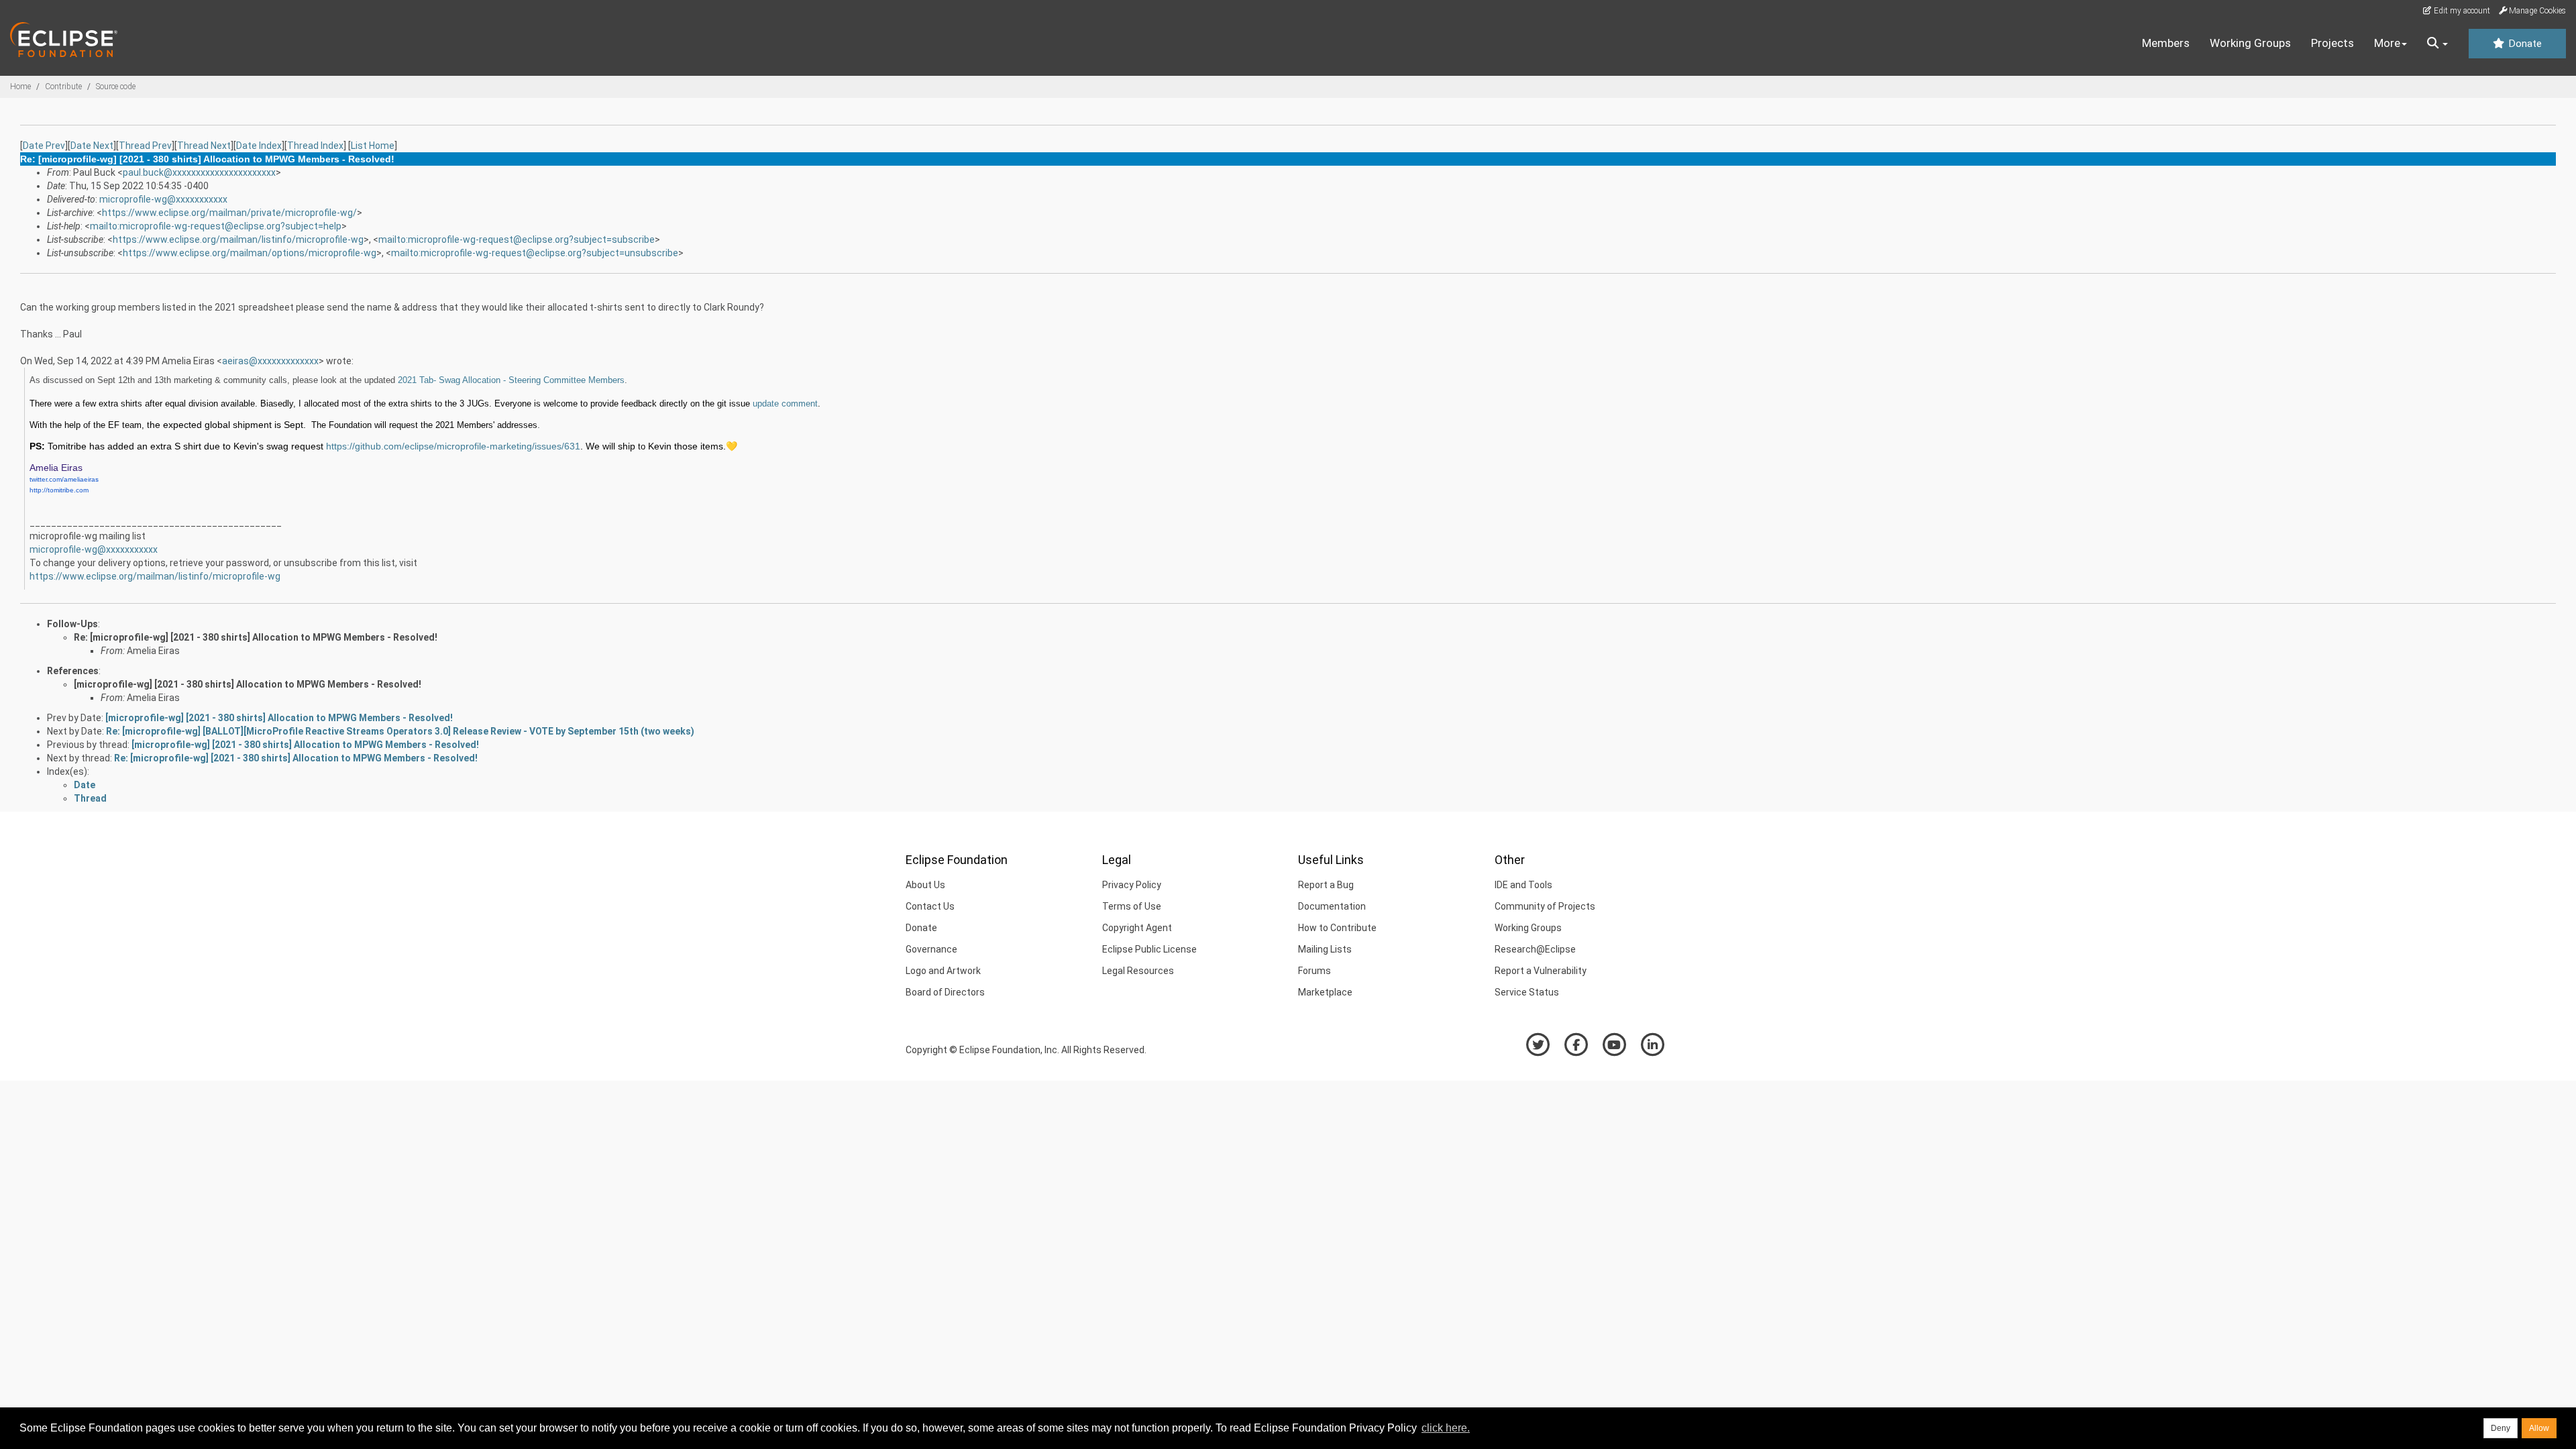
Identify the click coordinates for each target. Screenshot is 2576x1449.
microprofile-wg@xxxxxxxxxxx (163, 199)
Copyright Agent (1137, 928)
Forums (1314, 971)
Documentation (1332, 906)
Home (20, 87)
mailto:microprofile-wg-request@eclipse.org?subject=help (216, 226)
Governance (931, 949)
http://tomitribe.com (59, 490)
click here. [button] (1446, 1428)
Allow (2539, 1428)
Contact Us (930, 906)
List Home (373, 146)
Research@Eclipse (1535, 949)
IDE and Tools (1523, 885)
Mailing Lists (1325, 949)
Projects (2332, 43)
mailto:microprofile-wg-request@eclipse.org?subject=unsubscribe (535, 253)
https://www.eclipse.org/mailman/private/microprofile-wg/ (229, 213)
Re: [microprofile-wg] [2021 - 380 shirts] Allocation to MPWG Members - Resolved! (256, 637)
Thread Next (204, 146)
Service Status (1527, 992)
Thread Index (315, 146)
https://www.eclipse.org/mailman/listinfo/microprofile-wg (238, 239)
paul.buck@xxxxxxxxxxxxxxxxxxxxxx (199, 172)
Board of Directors (945, 992)
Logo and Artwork (943, 971)
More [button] (2387, 43)
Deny (2501, 1428)
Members (2166, 43)
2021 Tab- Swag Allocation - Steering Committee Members (511, 380)
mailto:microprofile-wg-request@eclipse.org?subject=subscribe (517, 239)
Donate (2524, 44)
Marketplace (1325, 992)
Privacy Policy (1132, 885)
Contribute (63, 87)
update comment (785, 404)
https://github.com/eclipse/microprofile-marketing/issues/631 (453, 446)
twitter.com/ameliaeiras (64, 479)
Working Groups (2250, 43)
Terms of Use (1132, 906)
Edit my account (2461, 11)
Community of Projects (1545, 906)
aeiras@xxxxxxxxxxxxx (270, 361)
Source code (116, 87)
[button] (2437, 44)
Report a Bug (1326, 885)
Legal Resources (1138, 971)
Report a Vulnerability (1541, 971)
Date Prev (44, 146)
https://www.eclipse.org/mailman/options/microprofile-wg (250, 253)
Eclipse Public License (1149, 949)
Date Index (259, 146)
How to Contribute (1337, 928)
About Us (925, 885)
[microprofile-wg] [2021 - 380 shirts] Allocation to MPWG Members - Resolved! (248, 684)
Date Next (92, 146)
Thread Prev (145, 146)
